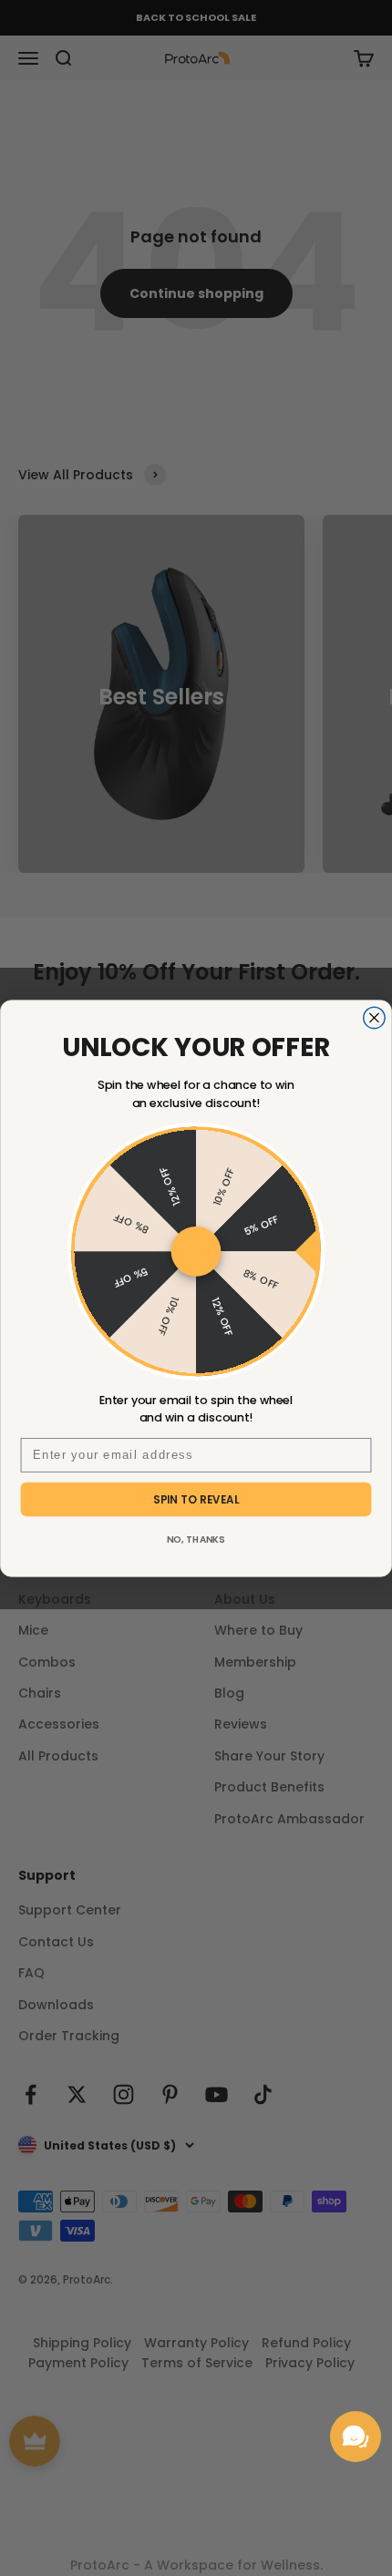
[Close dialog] (374, 1017)
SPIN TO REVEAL (196, 1499)
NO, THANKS (196, 1539)
